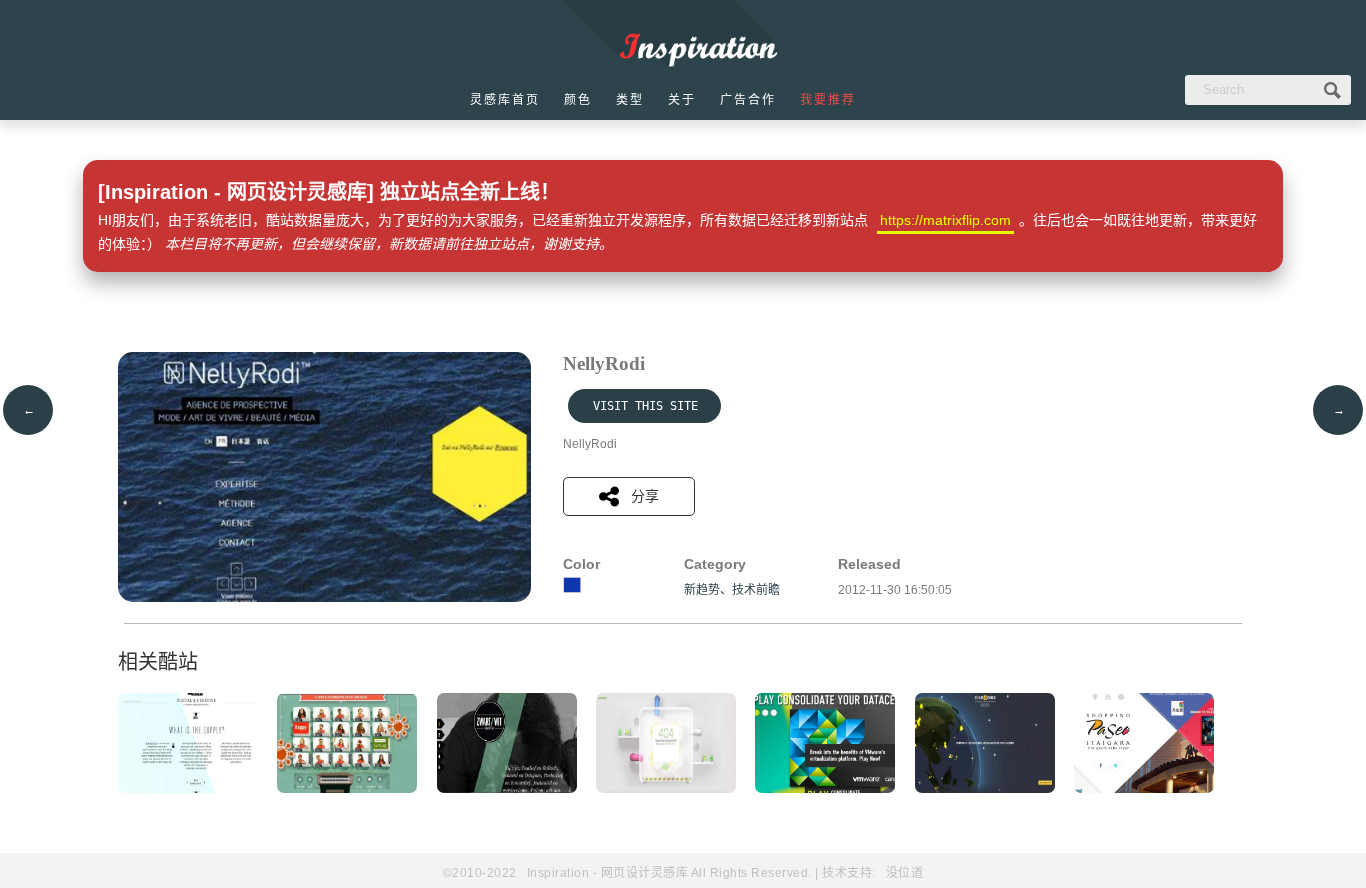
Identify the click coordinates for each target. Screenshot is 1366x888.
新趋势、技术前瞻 (732, 590)
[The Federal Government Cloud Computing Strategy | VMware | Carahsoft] (825, 789)
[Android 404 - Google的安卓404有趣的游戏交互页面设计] (666, 789)
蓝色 (572, 585)
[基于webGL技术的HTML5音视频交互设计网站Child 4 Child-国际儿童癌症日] (985, 789)
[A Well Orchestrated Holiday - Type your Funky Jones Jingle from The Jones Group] (347, 789)
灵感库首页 (505, 100)
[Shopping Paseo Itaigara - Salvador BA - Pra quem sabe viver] (1144, 789)
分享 (645, 496)
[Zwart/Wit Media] (507, 789)
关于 (682, 100)
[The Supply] (188, 789)
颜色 (578, 100)
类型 (630, 100)
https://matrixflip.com (945, 220)
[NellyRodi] (324, 598)
